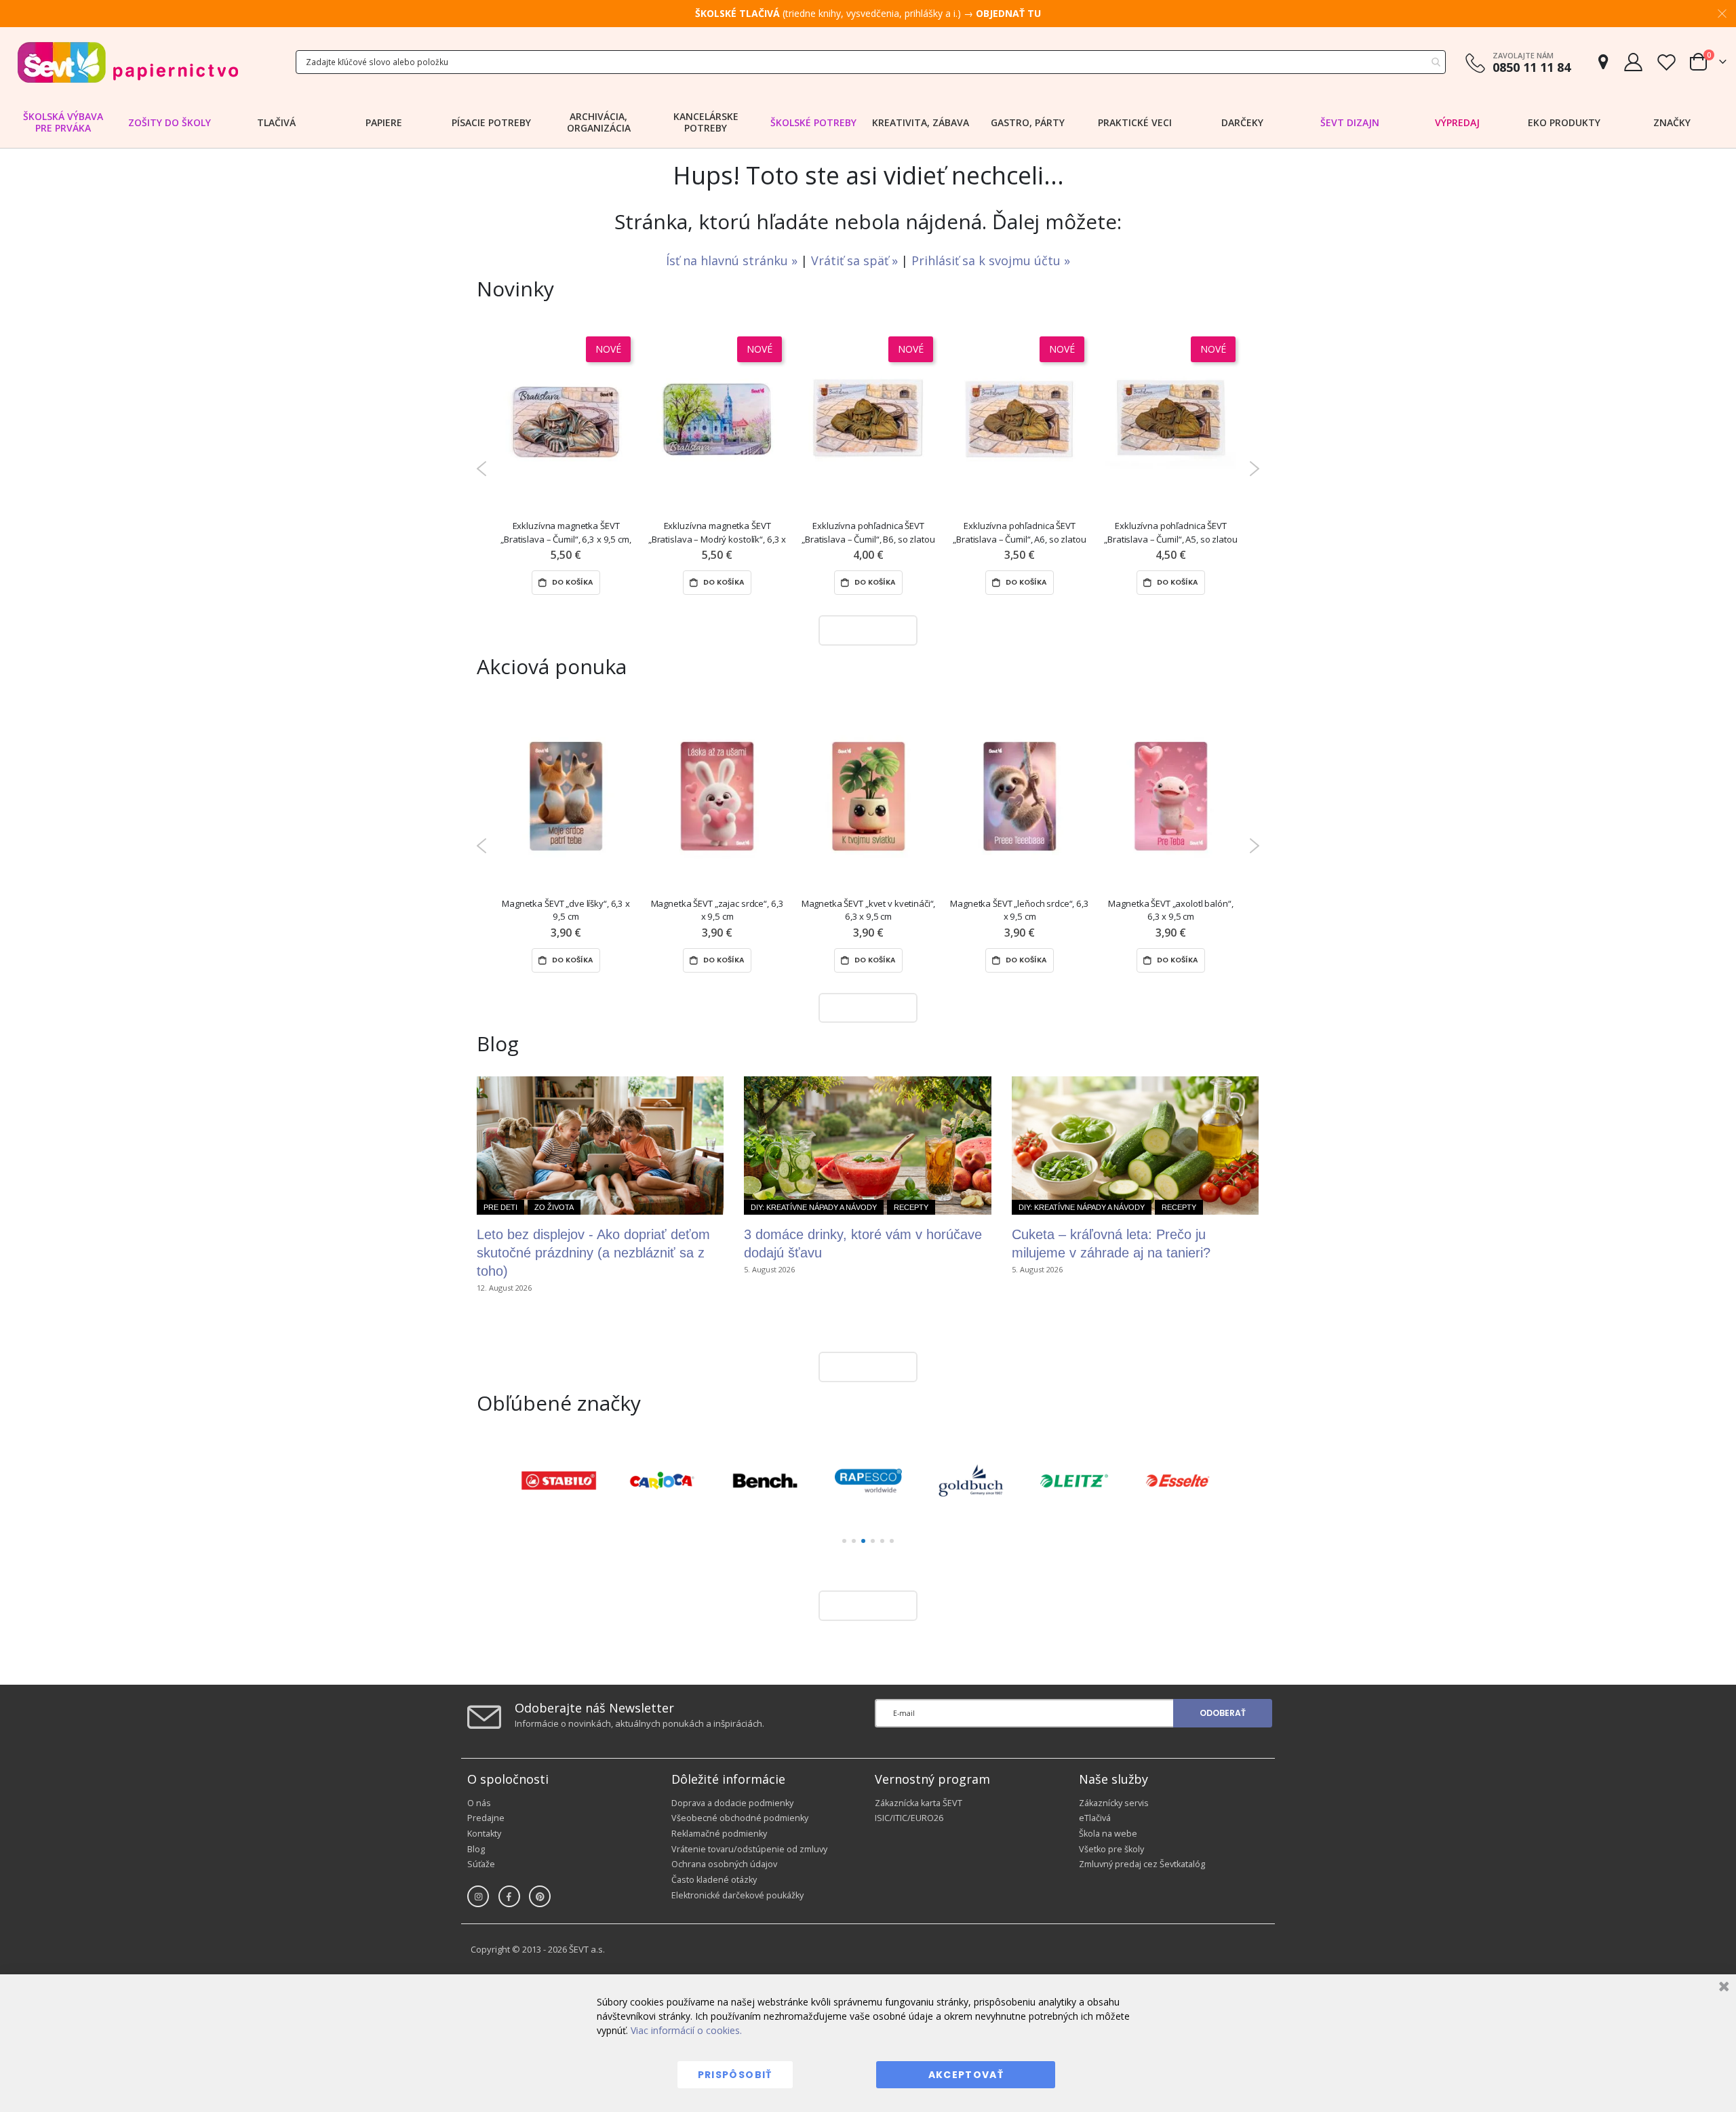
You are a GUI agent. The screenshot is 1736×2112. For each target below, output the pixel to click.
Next (1254, 469)
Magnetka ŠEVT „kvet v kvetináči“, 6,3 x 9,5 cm (869, 910)
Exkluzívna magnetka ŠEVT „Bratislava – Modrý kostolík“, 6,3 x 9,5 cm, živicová (717, 533)
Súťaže (481, 1864)
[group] (559, 1481)
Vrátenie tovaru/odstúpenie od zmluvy (749, 1849)
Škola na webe (1108, 1834)
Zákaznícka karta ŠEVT (919, 1803)
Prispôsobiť (735, 2075)
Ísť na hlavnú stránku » (733, 260)
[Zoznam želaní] (1666, 62)
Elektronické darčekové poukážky (737, 1895)
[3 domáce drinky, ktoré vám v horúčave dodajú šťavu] (867, 1146)
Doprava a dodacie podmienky (732, 1803)
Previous (482, 469)
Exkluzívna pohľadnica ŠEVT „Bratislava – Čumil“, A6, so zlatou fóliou (1019, 533)
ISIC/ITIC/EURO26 (909, 1818)
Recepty (911, 1207)
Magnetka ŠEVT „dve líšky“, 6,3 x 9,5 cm (566, 910)
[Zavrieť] (1722, 1988)
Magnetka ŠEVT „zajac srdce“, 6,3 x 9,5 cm (717, 910)
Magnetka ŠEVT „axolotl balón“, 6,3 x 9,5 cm (1170, 910)
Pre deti (500, 1207)
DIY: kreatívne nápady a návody (814, 1207)
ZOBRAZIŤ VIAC (865, 630)
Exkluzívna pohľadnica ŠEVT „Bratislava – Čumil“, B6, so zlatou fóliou (868, 533)
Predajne (486, 1818)
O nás (479, 1803)
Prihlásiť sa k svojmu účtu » (991, 260)
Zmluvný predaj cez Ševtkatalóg (1142, 1864)
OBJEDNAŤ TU (1008, 13)
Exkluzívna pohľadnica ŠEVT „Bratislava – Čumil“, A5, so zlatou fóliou (1170, 533)
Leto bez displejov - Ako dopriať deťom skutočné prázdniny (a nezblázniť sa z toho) (593, 1253)
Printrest (540, 1896)
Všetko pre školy (1111, 1849)
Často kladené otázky (714, 1880)
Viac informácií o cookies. (686, 2030)
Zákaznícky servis (1114, 1803)
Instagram (478, 1896)
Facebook (509, 1896)
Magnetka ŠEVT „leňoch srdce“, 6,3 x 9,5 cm (1020, 910)
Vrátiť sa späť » (856, 260)
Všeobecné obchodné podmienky (740, 1818)
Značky (1672, 122)
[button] (844, 1541)
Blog (476, 1849)
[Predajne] (1603, 62)
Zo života (554, 1207)
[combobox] (871, 62)
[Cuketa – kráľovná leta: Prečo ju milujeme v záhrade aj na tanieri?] (1135, 1146)
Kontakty (484, 1834)
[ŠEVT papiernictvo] (127, 62)
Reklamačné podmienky (719, 1834)
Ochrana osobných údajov (724, 1864)
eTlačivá (1095, 1818)
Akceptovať (966, 2075)
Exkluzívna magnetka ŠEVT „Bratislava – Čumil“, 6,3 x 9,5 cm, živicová (566, 533)
